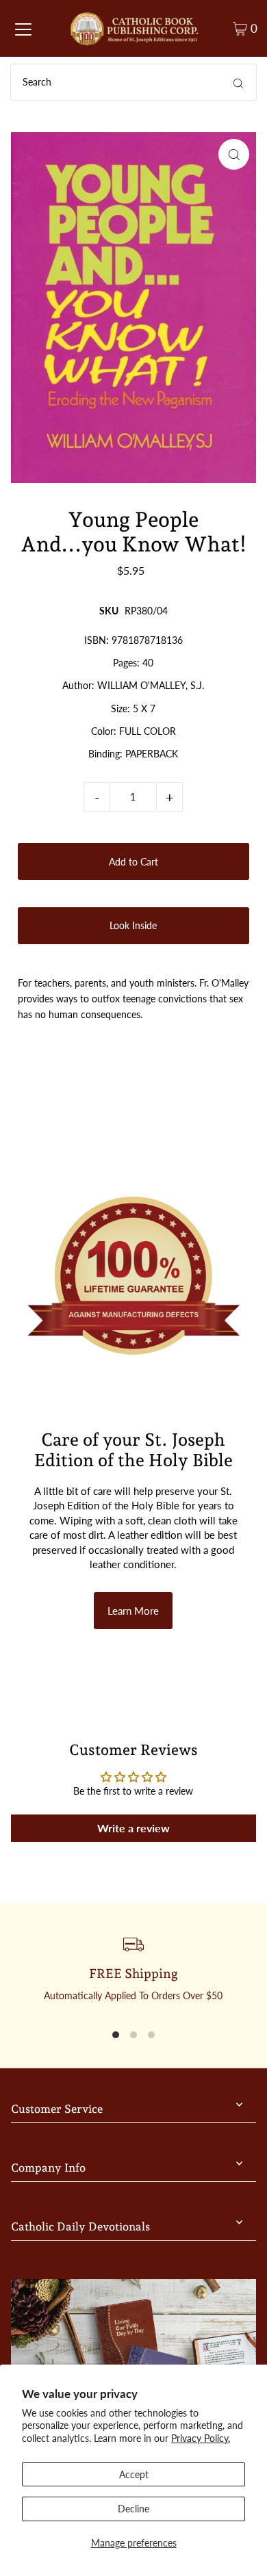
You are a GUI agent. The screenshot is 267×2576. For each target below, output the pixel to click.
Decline (133, 2509)
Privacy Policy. (201, 2438)
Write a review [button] (133, 1828)
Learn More (133, 1611)
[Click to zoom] (234, 154)
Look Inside (133, 925)
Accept (134, 2474)
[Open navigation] (23, 29)
